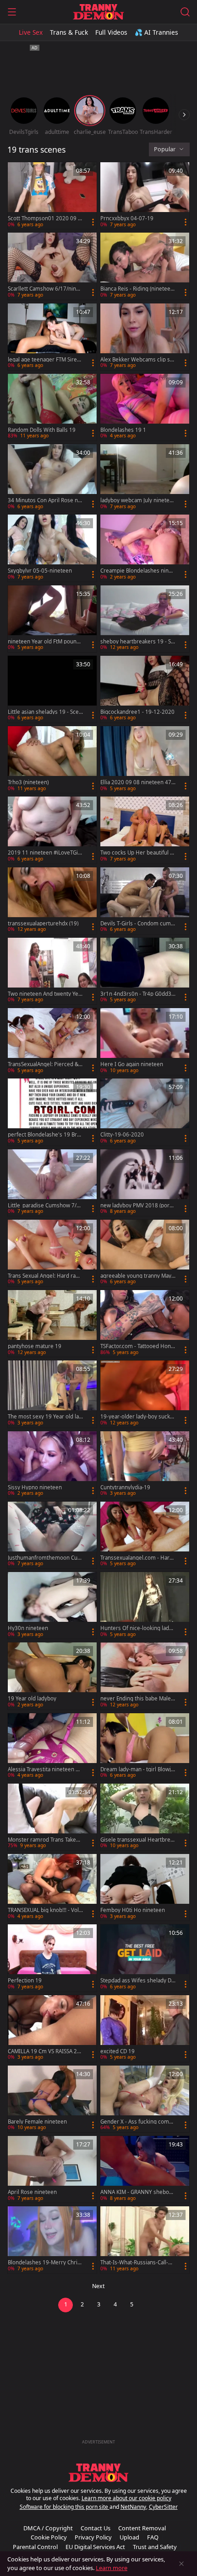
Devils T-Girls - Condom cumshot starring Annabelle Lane (137, 924)
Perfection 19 (25, 1981)
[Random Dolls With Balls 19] (52, 407)
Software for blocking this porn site (65, 2507)
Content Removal (142, 2528)
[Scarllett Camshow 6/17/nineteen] (52, 266)
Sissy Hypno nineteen (35, 1487)
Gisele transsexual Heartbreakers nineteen (137, 1840)
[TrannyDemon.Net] (98, 12)
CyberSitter (163, 2507)
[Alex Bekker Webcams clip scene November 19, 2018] (145, 337)
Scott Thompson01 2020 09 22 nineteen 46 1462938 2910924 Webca (44, 218)
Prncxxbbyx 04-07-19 (127, 218)
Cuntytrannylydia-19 (125, 1487)
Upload (129, 2537)
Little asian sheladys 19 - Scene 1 (45, 712)
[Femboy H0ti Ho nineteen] (145, 1887)
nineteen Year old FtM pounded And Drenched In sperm (45, 642)
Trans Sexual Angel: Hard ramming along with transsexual (44, 1276)
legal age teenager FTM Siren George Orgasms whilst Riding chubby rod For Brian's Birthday (45, 360)
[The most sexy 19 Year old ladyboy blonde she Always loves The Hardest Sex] (52, 1394)
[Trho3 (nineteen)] (52, 760)
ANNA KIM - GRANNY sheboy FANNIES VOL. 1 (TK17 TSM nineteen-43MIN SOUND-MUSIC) (138, 2192)
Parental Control (35, 2547)
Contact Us (96, 2528)
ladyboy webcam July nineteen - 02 (137, 500)
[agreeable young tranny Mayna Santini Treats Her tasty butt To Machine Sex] (145, 1253)
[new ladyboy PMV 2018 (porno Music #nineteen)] (145, 1183)
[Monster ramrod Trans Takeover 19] (52, 1817)
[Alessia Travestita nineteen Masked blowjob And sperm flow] (52, 1747)
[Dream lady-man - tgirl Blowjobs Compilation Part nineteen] (145, 1747)
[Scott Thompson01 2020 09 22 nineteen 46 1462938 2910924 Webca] (52, 196)
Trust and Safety (155, 2547)
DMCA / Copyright (48, 2528)
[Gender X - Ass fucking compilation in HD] (145, 2099)
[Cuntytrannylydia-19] (145, 1465)
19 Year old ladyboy (32, 1699)
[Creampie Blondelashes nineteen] (145, 548)
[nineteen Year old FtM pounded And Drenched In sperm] (52, 619)
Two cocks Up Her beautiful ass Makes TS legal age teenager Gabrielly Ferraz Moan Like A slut (138, 853)
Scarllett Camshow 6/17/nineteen (44, 289)
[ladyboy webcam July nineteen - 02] (145, 478)
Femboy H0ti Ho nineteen (133, 1910)
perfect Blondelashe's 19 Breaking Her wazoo (45, 1135)
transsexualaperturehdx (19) (43, 924)
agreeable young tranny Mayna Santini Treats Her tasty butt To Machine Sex (137, 1276)
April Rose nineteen (32, 2192)
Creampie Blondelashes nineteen (137, 571)
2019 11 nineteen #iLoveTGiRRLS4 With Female (44, 853)
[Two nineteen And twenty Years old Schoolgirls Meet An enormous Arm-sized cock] (52, 971)
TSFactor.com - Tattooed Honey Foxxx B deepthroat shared (137, 1346)
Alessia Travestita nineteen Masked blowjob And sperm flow (45, 1769)
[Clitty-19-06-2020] (145, 1112)
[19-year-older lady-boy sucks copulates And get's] (145, 1394)
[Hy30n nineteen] (52, 1605)
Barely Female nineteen (37, 2122)
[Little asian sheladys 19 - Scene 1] (52, 689)
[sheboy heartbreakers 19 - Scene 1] (145, 619)
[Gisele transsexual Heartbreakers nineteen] (145, 1817)
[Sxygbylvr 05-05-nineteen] (52, 548)
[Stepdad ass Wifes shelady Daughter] (145, 1958)
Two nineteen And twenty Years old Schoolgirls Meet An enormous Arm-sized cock (44, 994)
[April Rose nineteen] (52, 2169)
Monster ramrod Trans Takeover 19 (45, 1840)
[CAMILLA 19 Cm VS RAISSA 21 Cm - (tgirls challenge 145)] (52, 2029)
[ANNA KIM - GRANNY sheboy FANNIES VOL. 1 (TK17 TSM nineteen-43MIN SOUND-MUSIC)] (145, 2169)
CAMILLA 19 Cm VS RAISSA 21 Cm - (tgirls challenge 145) (44, 2051)
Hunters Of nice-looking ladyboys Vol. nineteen (138, 1628)
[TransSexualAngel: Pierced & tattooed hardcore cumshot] (52, 1041)
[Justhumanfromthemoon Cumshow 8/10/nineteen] (52, 1535)
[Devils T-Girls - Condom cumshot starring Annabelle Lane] (145, 901)
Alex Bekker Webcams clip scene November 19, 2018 (137, 360)
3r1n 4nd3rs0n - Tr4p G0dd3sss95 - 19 (137, 994)
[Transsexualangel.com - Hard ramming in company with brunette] (145, 1535)
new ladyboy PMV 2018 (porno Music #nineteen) (137, 1206)
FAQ (153, 2537)
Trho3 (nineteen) (28, 782)
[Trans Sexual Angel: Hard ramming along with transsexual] (52, 1253)
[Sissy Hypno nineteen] (52, 1465)
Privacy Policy (93, 2537)
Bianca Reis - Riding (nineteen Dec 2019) (137, 289)
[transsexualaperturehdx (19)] (52, 901)
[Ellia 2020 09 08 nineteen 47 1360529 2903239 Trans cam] (145, 760)
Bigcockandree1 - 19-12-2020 (137, 712)
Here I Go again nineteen (132, 1064)
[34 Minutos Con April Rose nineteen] (52, 478)
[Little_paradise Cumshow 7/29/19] (52, 1183)
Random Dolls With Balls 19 (42, 430)
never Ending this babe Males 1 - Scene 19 (137, 1699)
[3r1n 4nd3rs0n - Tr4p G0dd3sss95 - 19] (145, 971)
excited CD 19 (118, 2051)
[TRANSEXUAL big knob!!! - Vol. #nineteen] (52, 1887)
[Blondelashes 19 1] (145, 407)
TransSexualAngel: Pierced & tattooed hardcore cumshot (45, 1064)
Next (98, 2286)
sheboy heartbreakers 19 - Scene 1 (137, 642)
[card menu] (93, 222)
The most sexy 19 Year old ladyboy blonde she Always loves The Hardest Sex (45, 1417)
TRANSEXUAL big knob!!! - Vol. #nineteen (44, 1910)
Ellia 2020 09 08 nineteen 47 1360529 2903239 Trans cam (137, 782)
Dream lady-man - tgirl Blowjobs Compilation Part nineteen (137, 1769)
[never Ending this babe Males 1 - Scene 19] (145, 1676)
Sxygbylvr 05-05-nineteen (40, 571)
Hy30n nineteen (28, 1628)
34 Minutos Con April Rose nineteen (45, 500)
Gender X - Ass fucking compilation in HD (138, 2122)
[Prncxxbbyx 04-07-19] (145, 196)
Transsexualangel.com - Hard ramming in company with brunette (138, 1558)
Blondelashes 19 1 (123, 430)
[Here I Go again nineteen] (145, 1041)
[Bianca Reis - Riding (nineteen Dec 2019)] (145, 266)
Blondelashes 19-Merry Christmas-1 (45, 2263)
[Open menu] (12, 12)
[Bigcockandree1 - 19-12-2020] (145, 689)
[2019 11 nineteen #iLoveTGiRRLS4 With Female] (52, 830)
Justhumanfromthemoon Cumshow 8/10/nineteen (45, 1558)
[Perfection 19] (52, 1958)
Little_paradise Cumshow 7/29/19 (44, 1206)
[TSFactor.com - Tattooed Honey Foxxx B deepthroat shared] (145, 1323)
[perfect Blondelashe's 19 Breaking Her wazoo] (52, 1112)
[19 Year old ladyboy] (52, 1676)
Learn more (112, 2568)
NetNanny (133, 2507)
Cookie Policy (49, 2537)
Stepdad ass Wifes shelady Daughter (137, 1981)
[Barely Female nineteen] (52, 2099)
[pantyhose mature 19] (52, 1323)
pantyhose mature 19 (35, 1346)
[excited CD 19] (145, 2029)
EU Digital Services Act (95, 2547)
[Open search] (185, 12)
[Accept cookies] (181, 2564)
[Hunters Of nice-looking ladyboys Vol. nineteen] (145, 1605)
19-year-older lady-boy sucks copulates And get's (137, 1417)
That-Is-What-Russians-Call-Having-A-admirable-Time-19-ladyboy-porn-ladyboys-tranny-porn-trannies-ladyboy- (138, 2263)
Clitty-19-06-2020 (122, 1135)
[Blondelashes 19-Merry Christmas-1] (52, 2240)
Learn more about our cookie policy (126, 2498)
